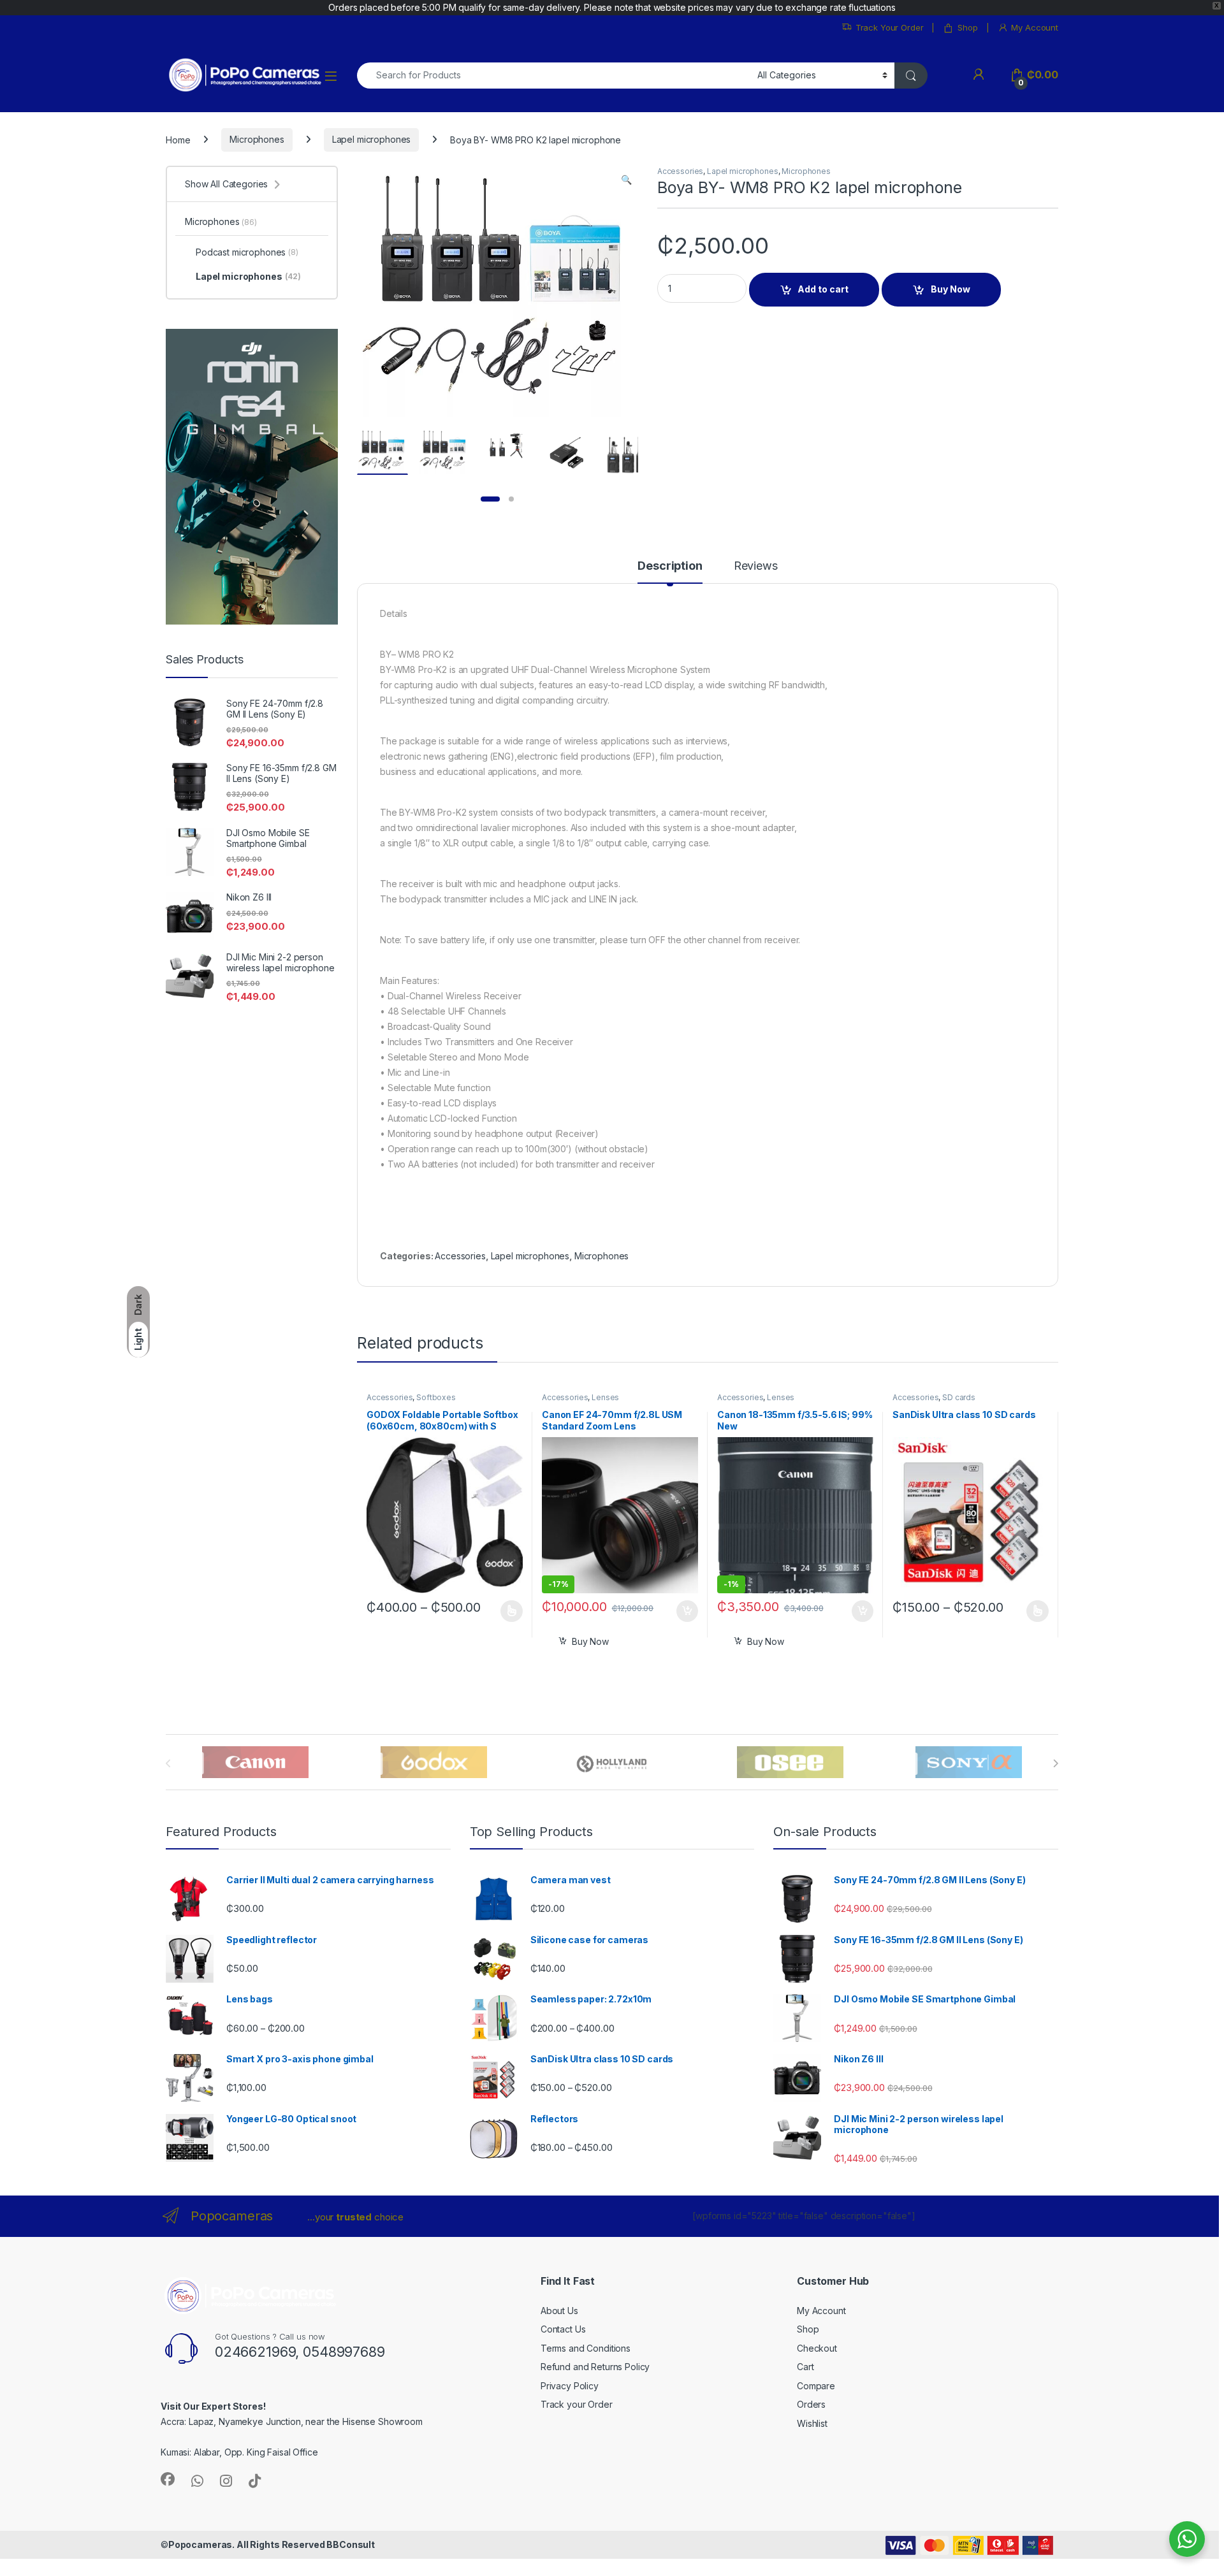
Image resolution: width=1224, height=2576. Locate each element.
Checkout (817, 2348)
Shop (967, 27)
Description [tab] (670, 566)
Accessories (680, 171)
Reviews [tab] (756, 566)
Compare (816, 2386)
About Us (559, 2311)
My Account (1035, 27)
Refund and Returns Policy (595, 2367)
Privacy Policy (570, 2386)
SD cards (959, 1397)
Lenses (605, 1397)
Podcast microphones (247, 252)
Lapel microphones (372, 139)
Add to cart (823, 289)
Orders (811, 2404)
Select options (507, 1611)
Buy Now (951, 289)
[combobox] (554, 76)
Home (178, 139)
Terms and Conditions (586, 2348)
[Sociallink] (168, 2479)
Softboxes (436, 1397)
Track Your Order (890, 27)
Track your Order (577, 2404)
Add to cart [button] (687, 1611)
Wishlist (812, 2423)
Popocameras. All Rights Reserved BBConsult (272, 2544)
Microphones (257, 139)
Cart (805, 2367)
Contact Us (563, 2329)
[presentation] (1055, 1763)
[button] (626, 180)
